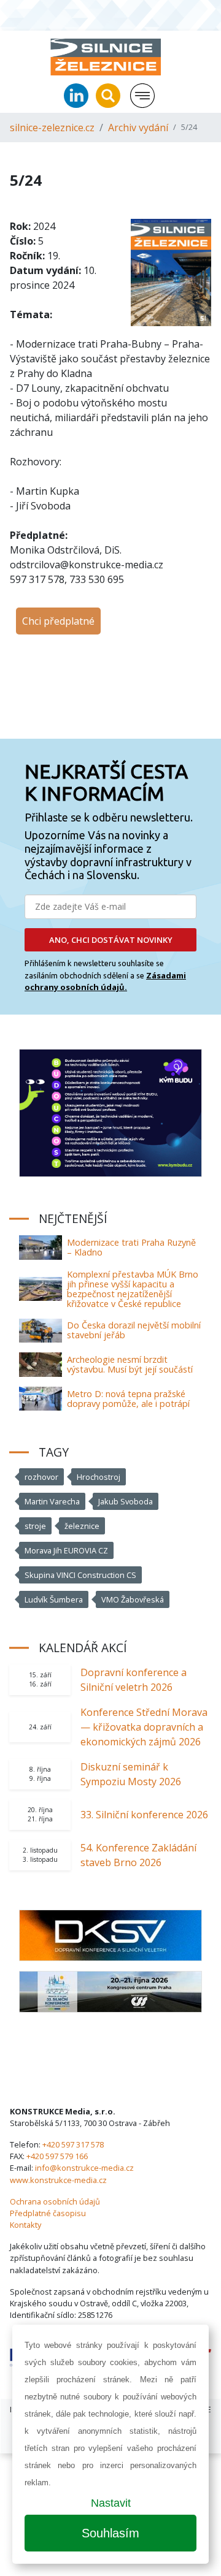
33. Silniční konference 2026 (144, 1815)
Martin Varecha (52, 1501)
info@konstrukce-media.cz (84, 2168)
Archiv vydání (138, 128)
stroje (35, 1526)
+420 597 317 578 (73, 2144)
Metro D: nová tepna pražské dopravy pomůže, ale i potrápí (128, 1399)
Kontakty (25, 2225)
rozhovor (41, 1477)
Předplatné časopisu (48, 2213)
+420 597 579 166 (57, 2156)
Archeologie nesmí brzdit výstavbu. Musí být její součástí (130, 1364)
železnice (82, 1526)
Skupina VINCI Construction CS (80, 1575)
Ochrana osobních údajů (55, 2201)
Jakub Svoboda (126, 1501)
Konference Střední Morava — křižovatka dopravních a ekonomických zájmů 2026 (144, 1727)
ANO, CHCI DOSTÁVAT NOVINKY (111, 940)
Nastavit (111, 2503)
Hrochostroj (99, 1477)
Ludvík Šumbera (54, 1599)
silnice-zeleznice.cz (52, 128)
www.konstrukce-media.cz (58, 2180)
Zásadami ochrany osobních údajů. (105, 981)
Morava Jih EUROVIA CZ (66, 1550)
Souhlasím (110, 2533)
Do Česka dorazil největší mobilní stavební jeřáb (134, 1330)
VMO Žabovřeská (133, 1599)
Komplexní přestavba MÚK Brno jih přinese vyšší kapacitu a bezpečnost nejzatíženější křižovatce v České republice (133, 1289)
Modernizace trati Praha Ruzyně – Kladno (131, 1247)
